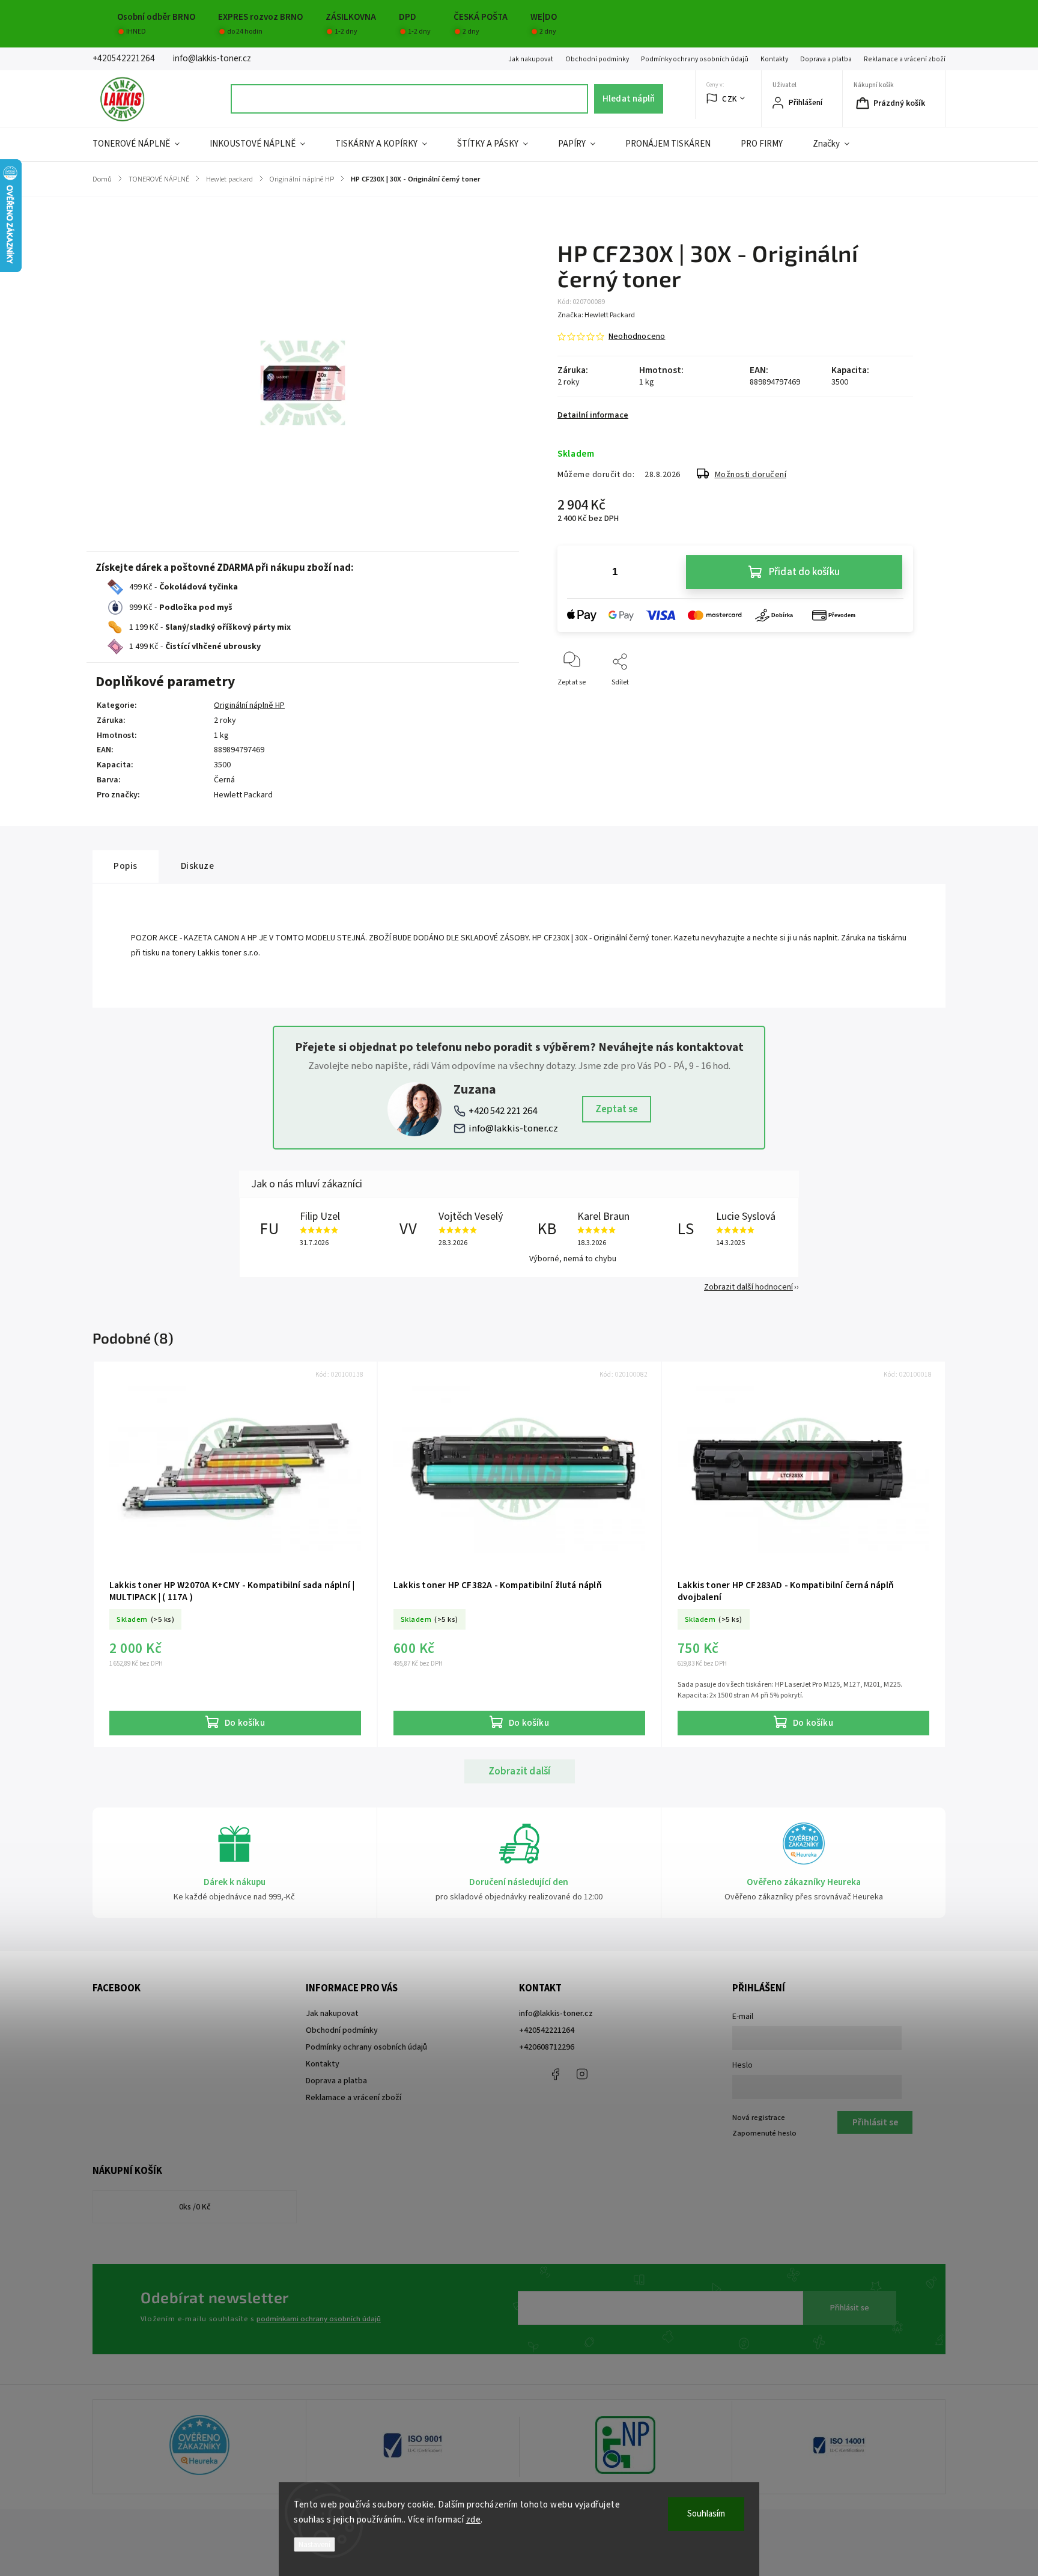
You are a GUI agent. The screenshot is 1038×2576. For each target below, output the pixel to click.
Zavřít (894, 702)
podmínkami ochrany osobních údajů (319, 2319)
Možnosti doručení (751, 475)
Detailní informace (593, 415)
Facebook (555, 2074)
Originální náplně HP (249, 705)
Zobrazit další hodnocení (748, 1287)
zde (474, 2520)
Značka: (596, 315)
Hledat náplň (629, 99)
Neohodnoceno (637, 336)
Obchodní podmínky (597, 59)
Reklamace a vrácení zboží (905, 59)
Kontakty (774, 59)
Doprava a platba (826, 59)
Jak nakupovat (531, 59)
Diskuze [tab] (198, 866)
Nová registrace (759, 2118)
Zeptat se (617, 1109)
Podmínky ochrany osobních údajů (695, 59)
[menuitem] (144, 144)
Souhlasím (706, 2514)
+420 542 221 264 (503, 1111)
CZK (730, 99)
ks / (195, 2207)
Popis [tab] (126, 866)
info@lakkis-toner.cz (513, 1128)
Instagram (582, 2074)
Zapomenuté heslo (764, 2133)
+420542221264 (547, 2030)
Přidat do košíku (804, 572)
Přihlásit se (850, 2308)
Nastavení (314, 2544)
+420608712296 (547, 2047)
